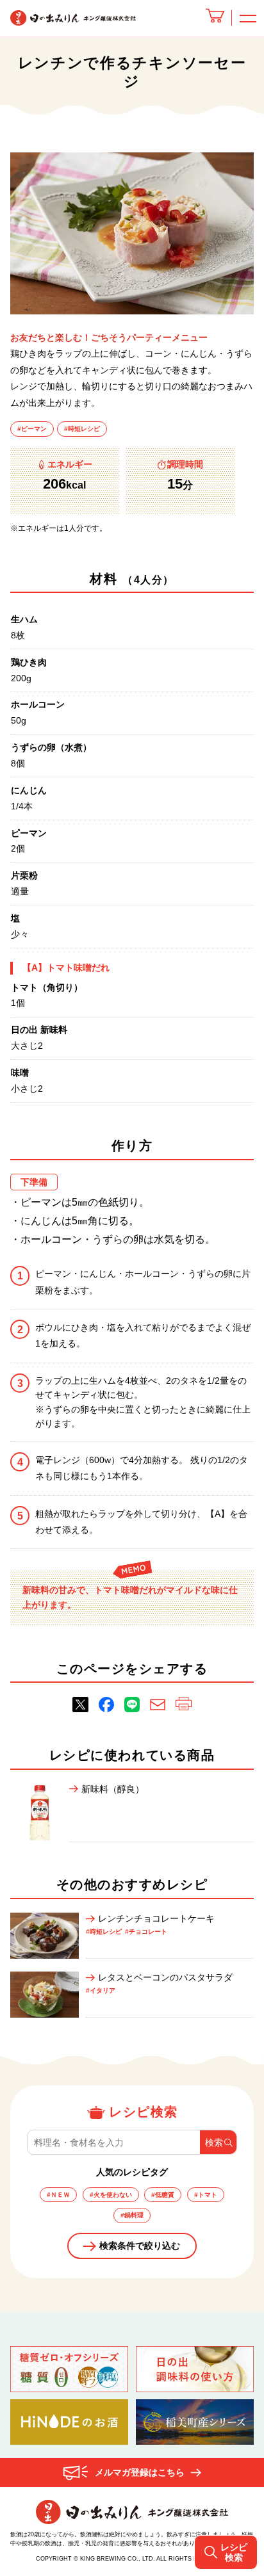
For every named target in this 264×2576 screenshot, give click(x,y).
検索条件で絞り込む (140, 2246)
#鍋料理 (132, 2215)
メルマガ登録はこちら (140, 2472)
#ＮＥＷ (58, 2195)
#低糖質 (163, 2195)
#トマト (206, 2195)
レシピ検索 (234, 2552)
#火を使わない (111, 2195)
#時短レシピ (82, 429)
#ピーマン (32, 429)
